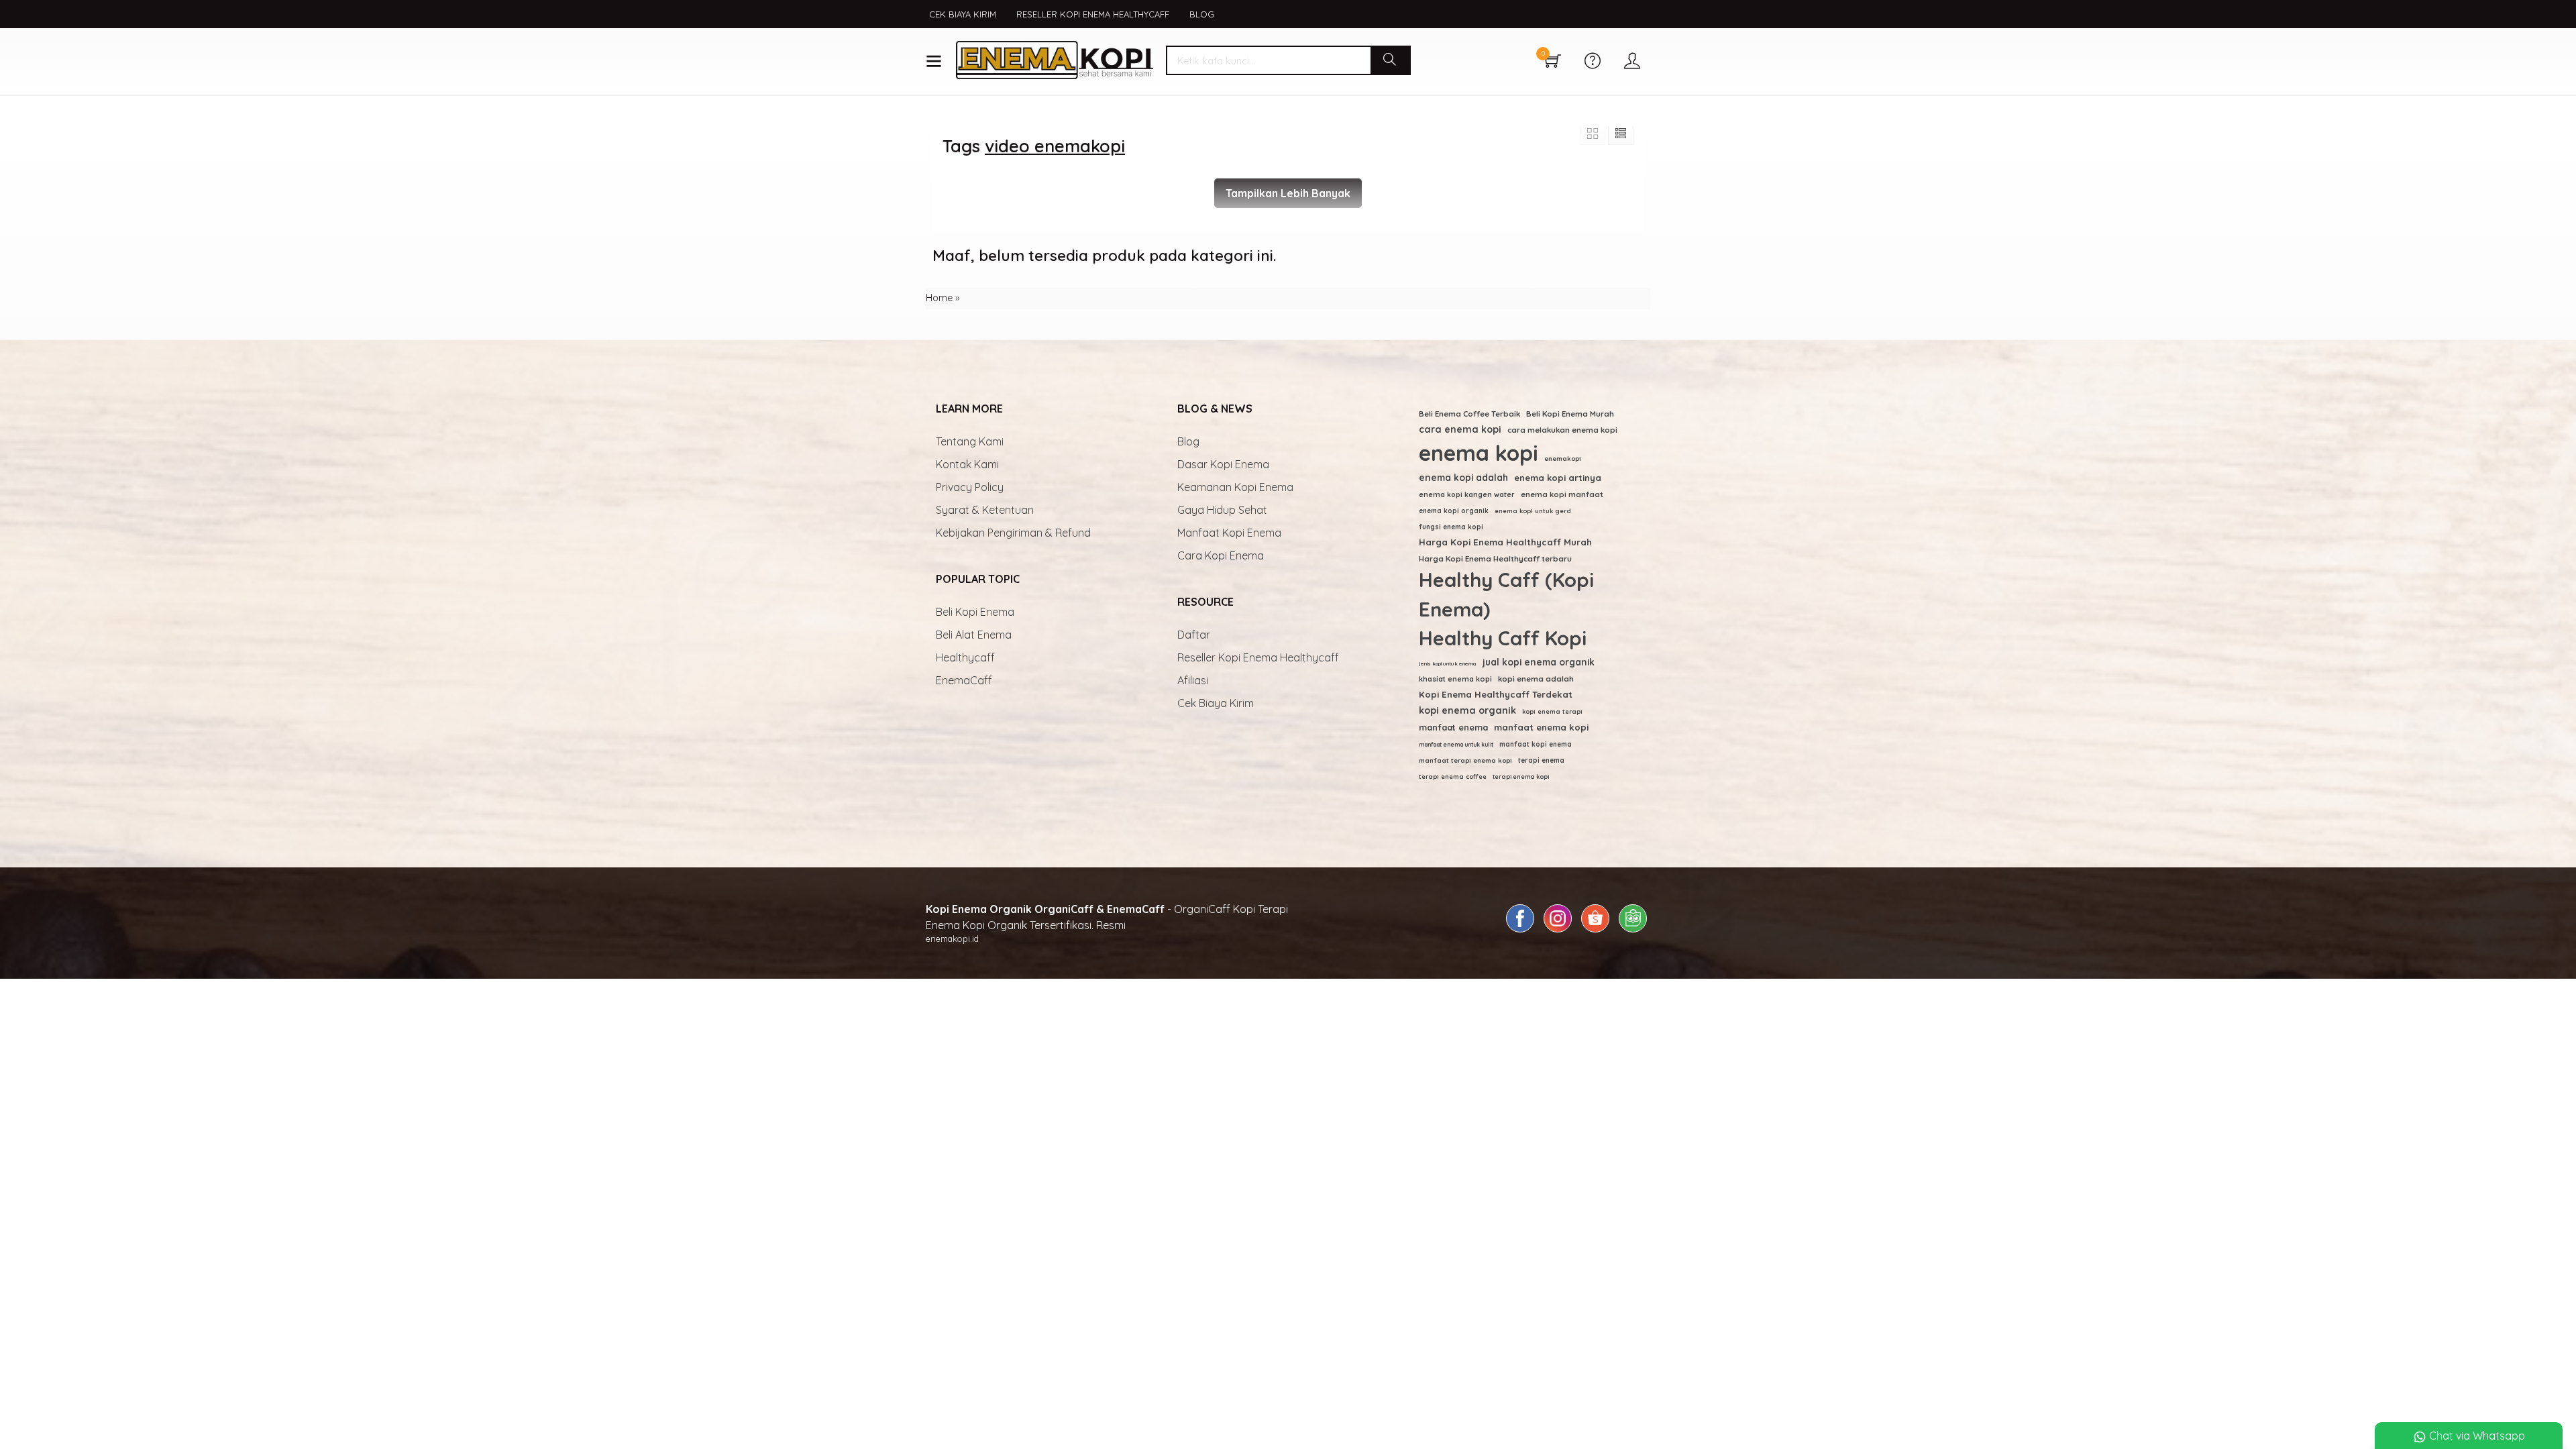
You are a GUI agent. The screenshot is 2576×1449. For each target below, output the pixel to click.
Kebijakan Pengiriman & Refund (1013, 533)
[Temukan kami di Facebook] (1520, 932)
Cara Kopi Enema (1221, 555)
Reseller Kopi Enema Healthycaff (1093, 14)
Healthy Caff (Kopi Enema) (1506, 594)
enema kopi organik (1454, 511)
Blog (1202, 14)
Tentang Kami (970, 441)
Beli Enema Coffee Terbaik (1469, 414)
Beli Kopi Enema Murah (1570, 414)
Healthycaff (965, 657)
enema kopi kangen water (1467, 494)
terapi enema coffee (1453, 776)
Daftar (1194, 635)
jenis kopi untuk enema (1448, 663)
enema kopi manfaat (1562, 494)
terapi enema (1541, 760)
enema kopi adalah (1463, 477)
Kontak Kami (967, 464)
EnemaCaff (964, 680)
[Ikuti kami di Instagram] (1558, 932)
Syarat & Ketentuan (985, 510)
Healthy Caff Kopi (1503, 638)
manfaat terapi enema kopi (1465, 760)
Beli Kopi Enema (975, 612)
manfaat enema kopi (1541, 727)
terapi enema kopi (1521, 776)
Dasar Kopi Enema (1223, 464)
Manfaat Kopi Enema (1229, 533)
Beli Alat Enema (974, 635)
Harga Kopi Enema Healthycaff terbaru (1495, 558)
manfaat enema (1453, 727)
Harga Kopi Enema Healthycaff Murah (1505, 542)
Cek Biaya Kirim (963, 14)
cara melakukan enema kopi (1562, 430)
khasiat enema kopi (1455, 679)
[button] (1390, 60)
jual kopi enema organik (1539, 662)
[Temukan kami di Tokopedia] (1633, 932)
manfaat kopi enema (1536, 744)
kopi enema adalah (1536, 679)
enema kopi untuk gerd (1533, 511)
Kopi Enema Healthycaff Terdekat (1496, 694)
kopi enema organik (1467, 710)
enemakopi (1563, 458)
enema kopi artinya (1558, 478)
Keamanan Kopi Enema (1235, 487)
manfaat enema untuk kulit (1456, 744)
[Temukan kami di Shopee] (1595, 932)
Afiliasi (1193, 680)
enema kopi (1479, 453)
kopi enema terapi (1552, 711)
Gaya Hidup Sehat (1222, 510)
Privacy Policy (970, 487)
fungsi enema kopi (1451, 527)
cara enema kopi (1460, 429)
